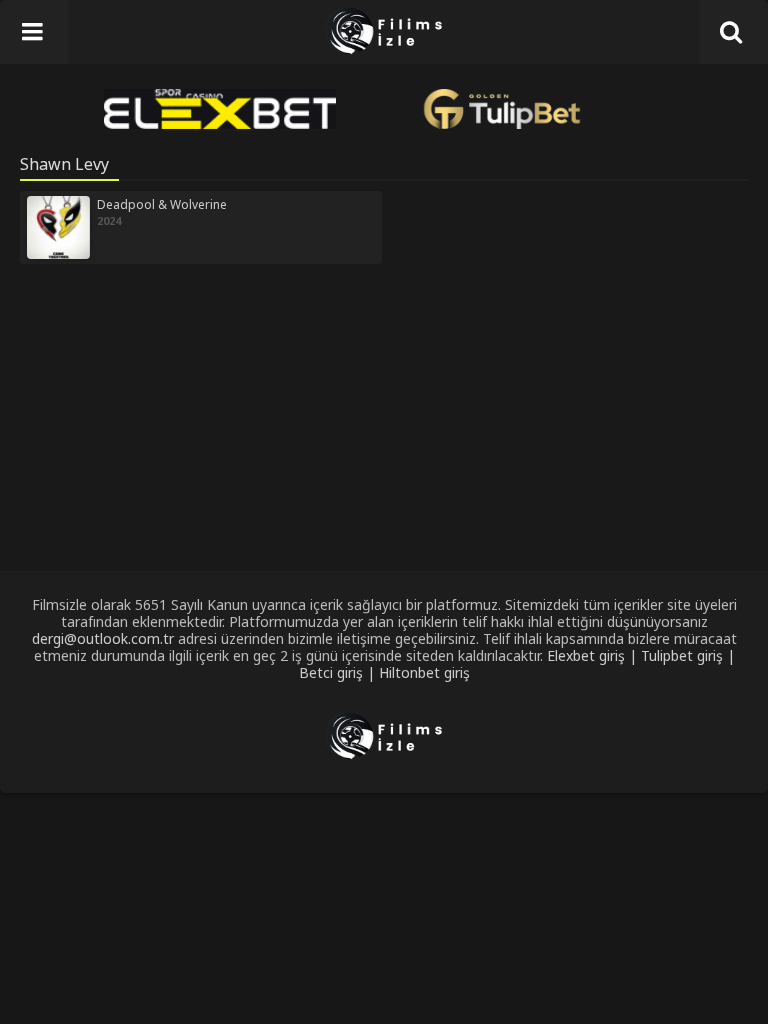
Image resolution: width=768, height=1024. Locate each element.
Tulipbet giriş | (688, 655)
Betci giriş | (339, 672)
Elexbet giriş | (594, 655)
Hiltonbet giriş (424, 672)
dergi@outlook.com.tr (103, 638)
